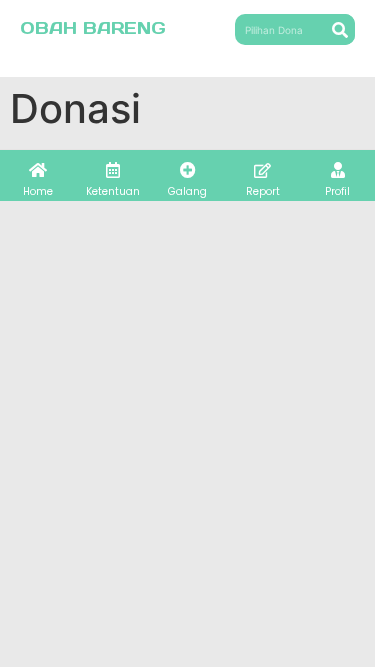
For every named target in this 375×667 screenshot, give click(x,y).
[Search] (339, 29)
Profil (337, 191)
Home (38, 191)
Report (263, 191)
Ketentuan (113, 191)
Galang (187, 191)
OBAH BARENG (93, 28)
